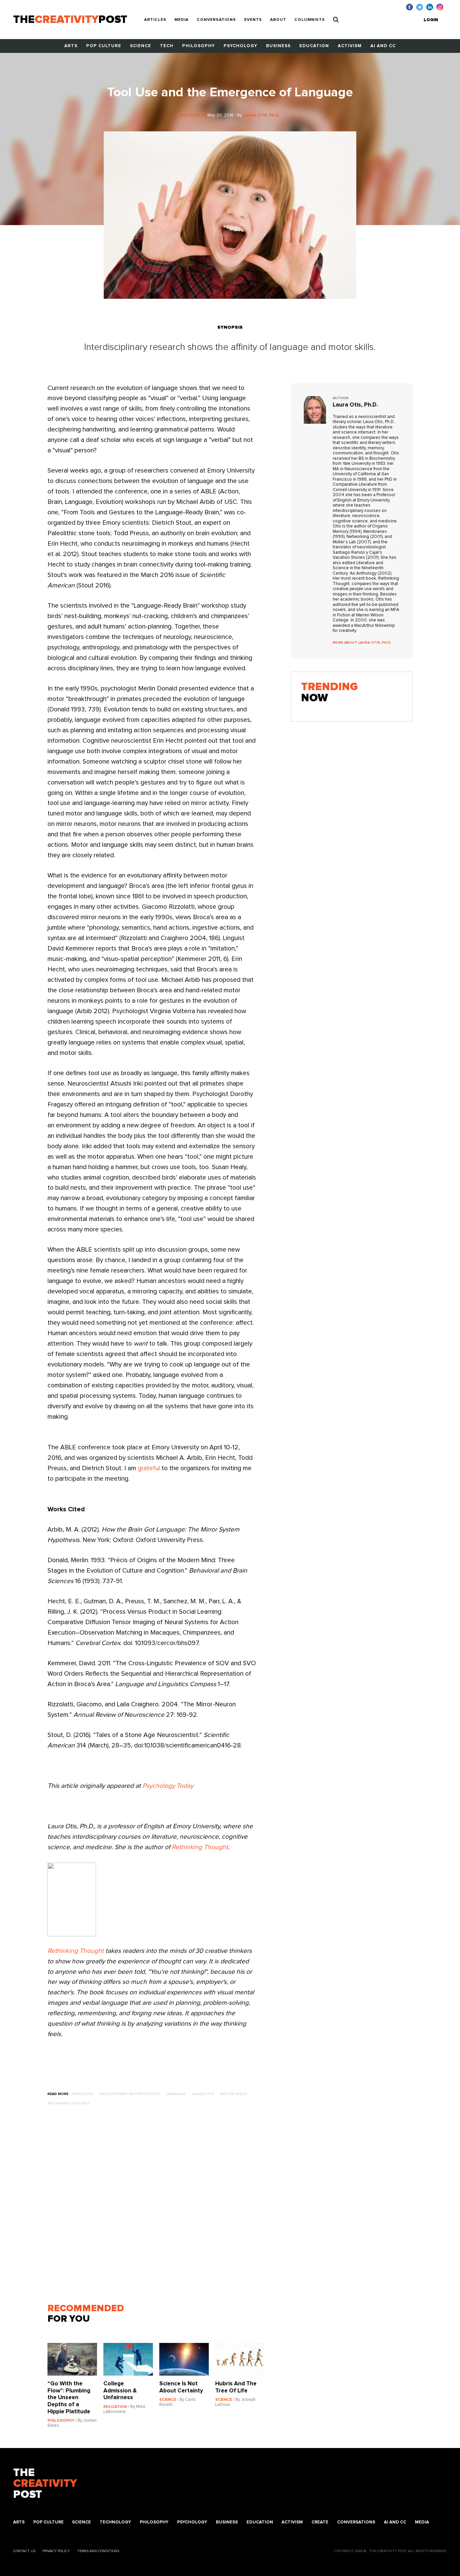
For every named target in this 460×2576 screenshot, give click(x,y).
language (176, 2094)
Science (141, 46)
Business (278, 46)
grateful (149, 1468)
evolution (83, 2094)
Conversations (216, 20)
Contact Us (24, 2551)
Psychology (240, 46)
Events (253, 20)
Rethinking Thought (200, 1847)
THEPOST (45, 2484)
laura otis (203, 2094)
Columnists (310, 20)
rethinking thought (69, 2103)
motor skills (234, 2094)
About (278, 20)
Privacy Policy (56, 2551)
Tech (167, 46)
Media (182, 20)
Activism (350, 46)
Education (314, 46)
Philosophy (199, 46)
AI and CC (383, 46)
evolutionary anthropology (130, 2094)
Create (320, 2522)
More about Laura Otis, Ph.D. (362, 642)
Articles (155, 20)
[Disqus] (159, 2208)
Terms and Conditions (98, 2551)
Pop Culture (104, 46)
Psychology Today (168, 1786)
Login (431, 20)
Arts (71, 46)
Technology (115, 2522)
